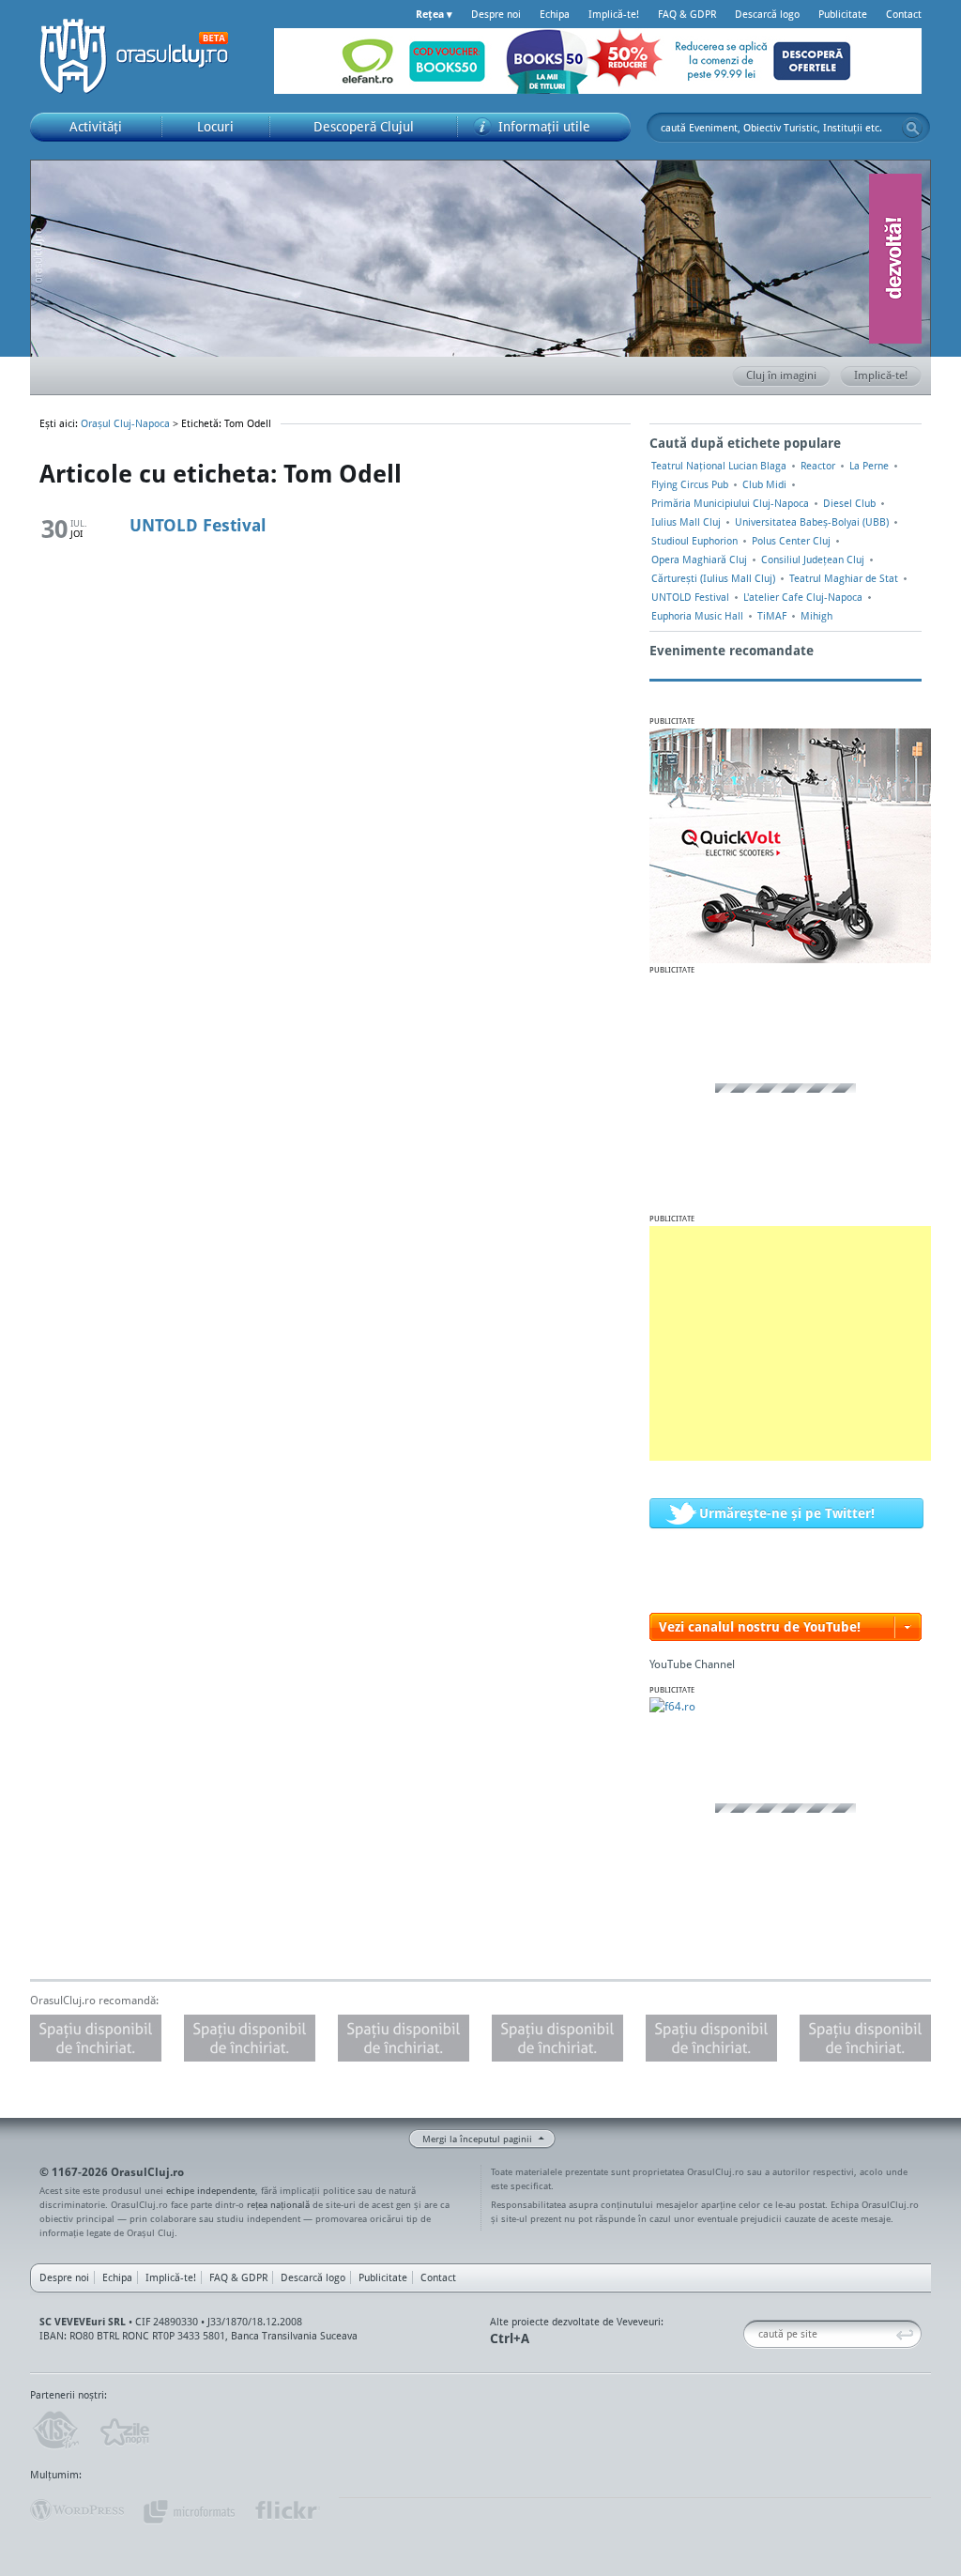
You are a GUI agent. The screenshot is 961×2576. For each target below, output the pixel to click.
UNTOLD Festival (198, 525)
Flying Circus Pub (690, 484)
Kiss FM (54, 2430)
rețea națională (278, 2204)
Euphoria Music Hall (697, 616)
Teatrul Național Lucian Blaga (719, 466)
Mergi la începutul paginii (477, 2139)
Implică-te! (614, 14)
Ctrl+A (510, 2338)
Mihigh (816, 616)
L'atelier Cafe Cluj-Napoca (803, 597)
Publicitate (843, 14)
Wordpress (77, 2510)
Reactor (818, 466)
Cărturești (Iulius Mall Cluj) (713, 578)
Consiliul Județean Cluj (813, 560)
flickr (287, 2510)
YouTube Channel (692, 1664)
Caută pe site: (750, 2334)
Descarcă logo (767, 14)
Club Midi (764, 484)
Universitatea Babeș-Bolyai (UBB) (812, 522)
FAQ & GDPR (687, 14)
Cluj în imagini (781, 375)
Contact (904, 14)
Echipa (555, 14)
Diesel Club (849, 503)
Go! (912, 128)
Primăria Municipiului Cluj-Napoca (730, 503)
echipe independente (211, 2190)
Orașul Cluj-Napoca (143, 56)
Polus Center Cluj (791, 541)
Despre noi (496, 14)
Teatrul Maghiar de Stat (844, 578)
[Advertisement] (790, 1343)
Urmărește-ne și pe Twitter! (787, 1513)
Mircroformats (189, 2510)
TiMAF (772, 616)
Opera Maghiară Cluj (699, 560)
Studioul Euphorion (694, 541)
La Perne (869, 466)
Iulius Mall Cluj (686, 522)
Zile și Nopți (123, 2430)
